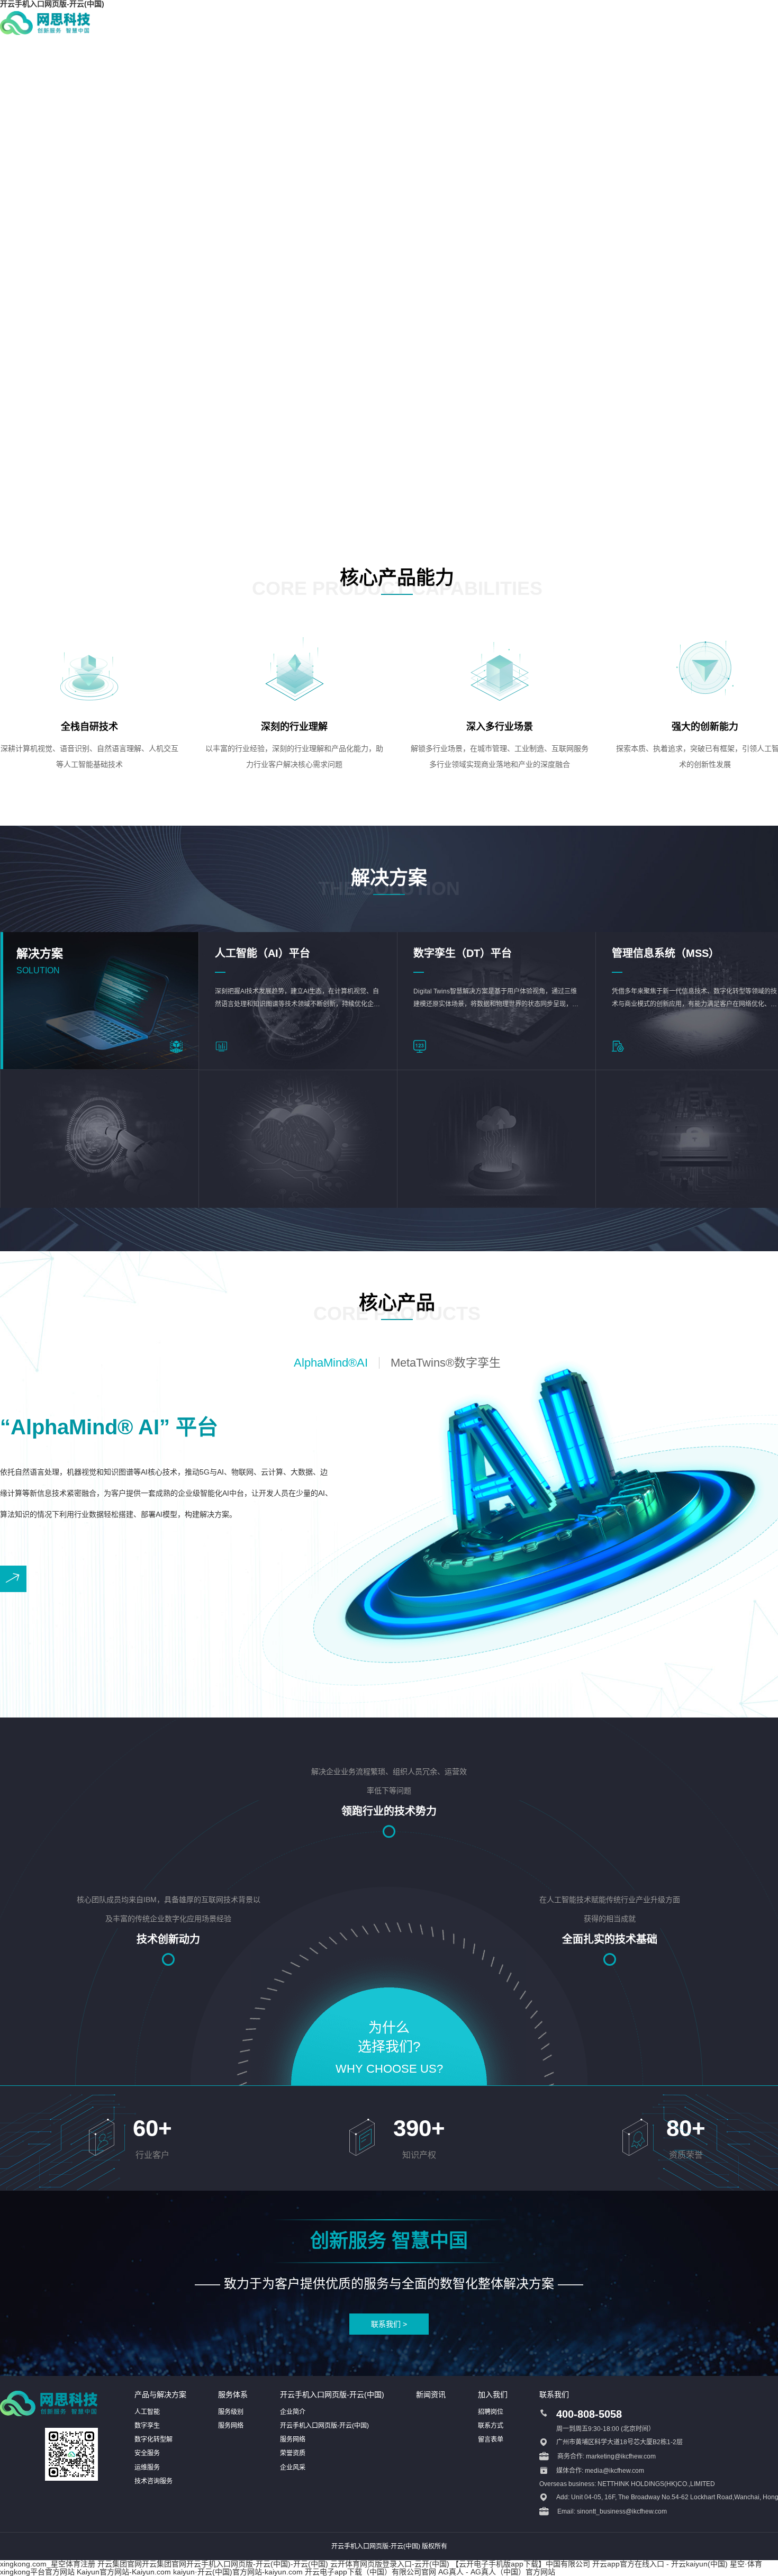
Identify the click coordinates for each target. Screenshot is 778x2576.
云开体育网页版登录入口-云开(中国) (390, 2564)
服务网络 (231, 2426)
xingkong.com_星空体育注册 (48, 2564)
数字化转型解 (153, 2439)
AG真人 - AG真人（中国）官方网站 (497, 2572)
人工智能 (147, 2412)
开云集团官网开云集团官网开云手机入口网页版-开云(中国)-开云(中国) (213, 2564)
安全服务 (147, 2453)
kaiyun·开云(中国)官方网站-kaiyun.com (238, 2572)
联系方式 (491, 2426)
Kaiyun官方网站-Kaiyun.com (124, 2572)
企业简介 (293, 2412)
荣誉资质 (293, 2453)
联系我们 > (389, 2324)
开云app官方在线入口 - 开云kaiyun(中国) (660, 2564)
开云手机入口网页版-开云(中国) (324, 2426)
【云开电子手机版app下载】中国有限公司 (521, 2564)
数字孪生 (147, 2426)
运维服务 (147, 2467)
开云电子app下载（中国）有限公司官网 (370, 2572)
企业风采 (293, 2467)
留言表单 (491, 2439)
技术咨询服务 (153, 2481)
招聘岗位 (491, 2412)
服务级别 (231, 2412)
